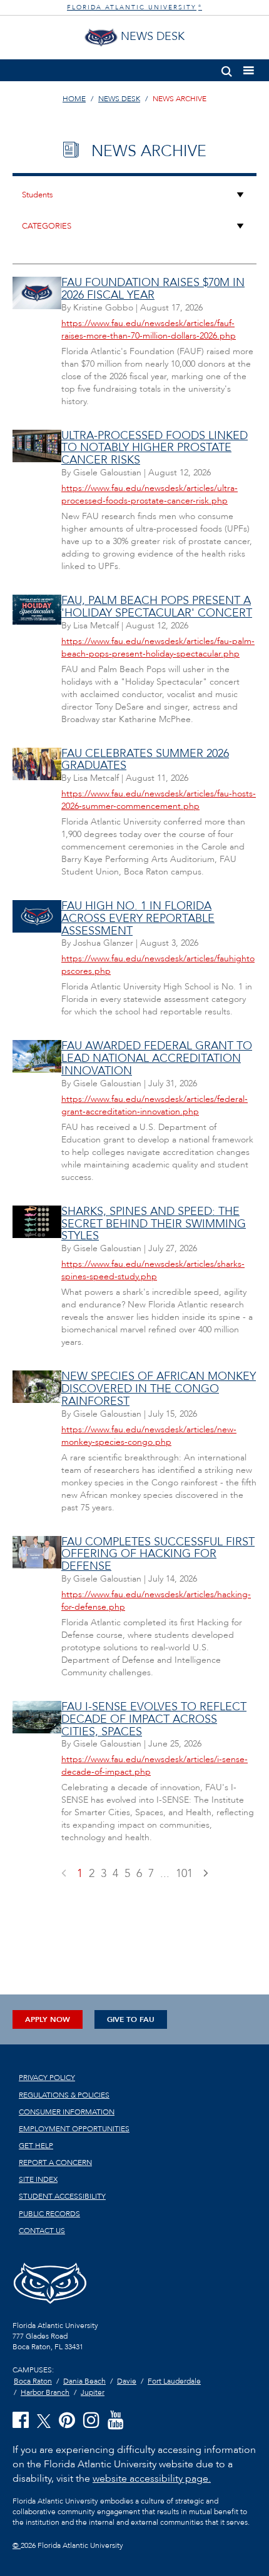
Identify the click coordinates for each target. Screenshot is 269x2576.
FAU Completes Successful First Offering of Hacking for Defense (158, 1554)
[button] (227, 69)
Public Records (49, 2214)
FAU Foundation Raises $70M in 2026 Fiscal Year (153, 289)
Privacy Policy (47, 2078)
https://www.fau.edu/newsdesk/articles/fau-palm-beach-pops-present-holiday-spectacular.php (158, 647)
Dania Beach (84, 2381)
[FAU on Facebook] (21, 2421)
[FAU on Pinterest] (67, 2421)
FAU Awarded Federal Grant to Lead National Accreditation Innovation (157, 1058)
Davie (127, 2381)
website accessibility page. (152, 2479)
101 (184, 1874)
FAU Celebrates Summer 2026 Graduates (145, 760)
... (165, 1874)
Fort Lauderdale (174, 2381)
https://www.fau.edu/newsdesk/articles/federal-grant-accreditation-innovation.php (155, 1105)
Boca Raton (33, 2381)
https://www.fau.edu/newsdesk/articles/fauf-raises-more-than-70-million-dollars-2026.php (149, 329)
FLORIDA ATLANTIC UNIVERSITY (134, 7)
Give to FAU (131, 2019)
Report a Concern (55, 2162)
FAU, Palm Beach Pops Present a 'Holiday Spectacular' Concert (157, 607)
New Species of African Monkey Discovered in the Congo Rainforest (159, 1389)
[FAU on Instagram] (91, 2421)
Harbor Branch (45, 2392)
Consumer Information (67, 2112)
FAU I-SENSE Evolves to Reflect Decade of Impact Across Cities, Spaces (154, 1719)
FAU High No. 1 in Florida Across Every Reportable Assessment (138, 919)
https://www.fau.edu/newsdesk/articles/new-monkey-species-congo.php (149, 1436)
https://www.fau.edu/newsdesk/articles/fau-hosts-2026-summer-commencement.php (159, 800)
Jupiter (93, 2392)
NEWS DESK (119, 99)
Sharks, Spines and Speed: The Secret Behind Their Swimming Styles (154, 1224)
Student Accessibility (62, 2196)
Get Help (36, 2146)
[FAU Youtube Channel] (116, 2421)
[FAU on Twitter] (44, 2420)
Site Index (38, 2179)
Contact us (42, 2231)
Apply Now (48, 2019)
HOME (74, 99)
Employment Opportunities (74, 2129)
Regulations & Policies (64, 2095)
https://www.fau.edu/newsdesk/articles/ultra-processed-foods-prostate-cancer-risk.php (150, 494)
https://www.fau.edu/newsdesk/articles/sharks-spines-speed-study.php (153, 1270)
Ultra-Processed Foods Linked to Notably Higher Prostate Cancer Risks (155, 448)
